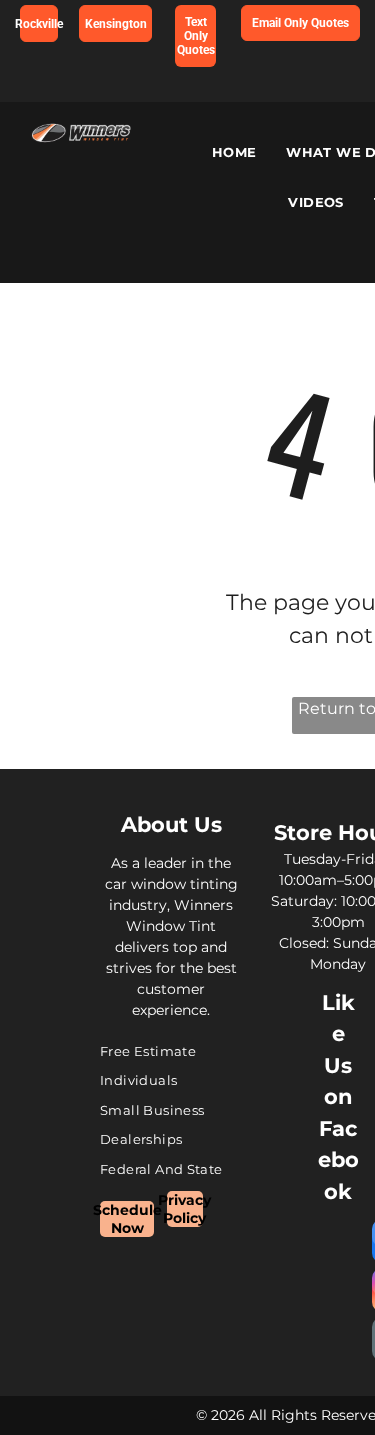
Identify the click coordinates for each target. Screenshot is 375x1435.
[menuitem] (234, 153)
